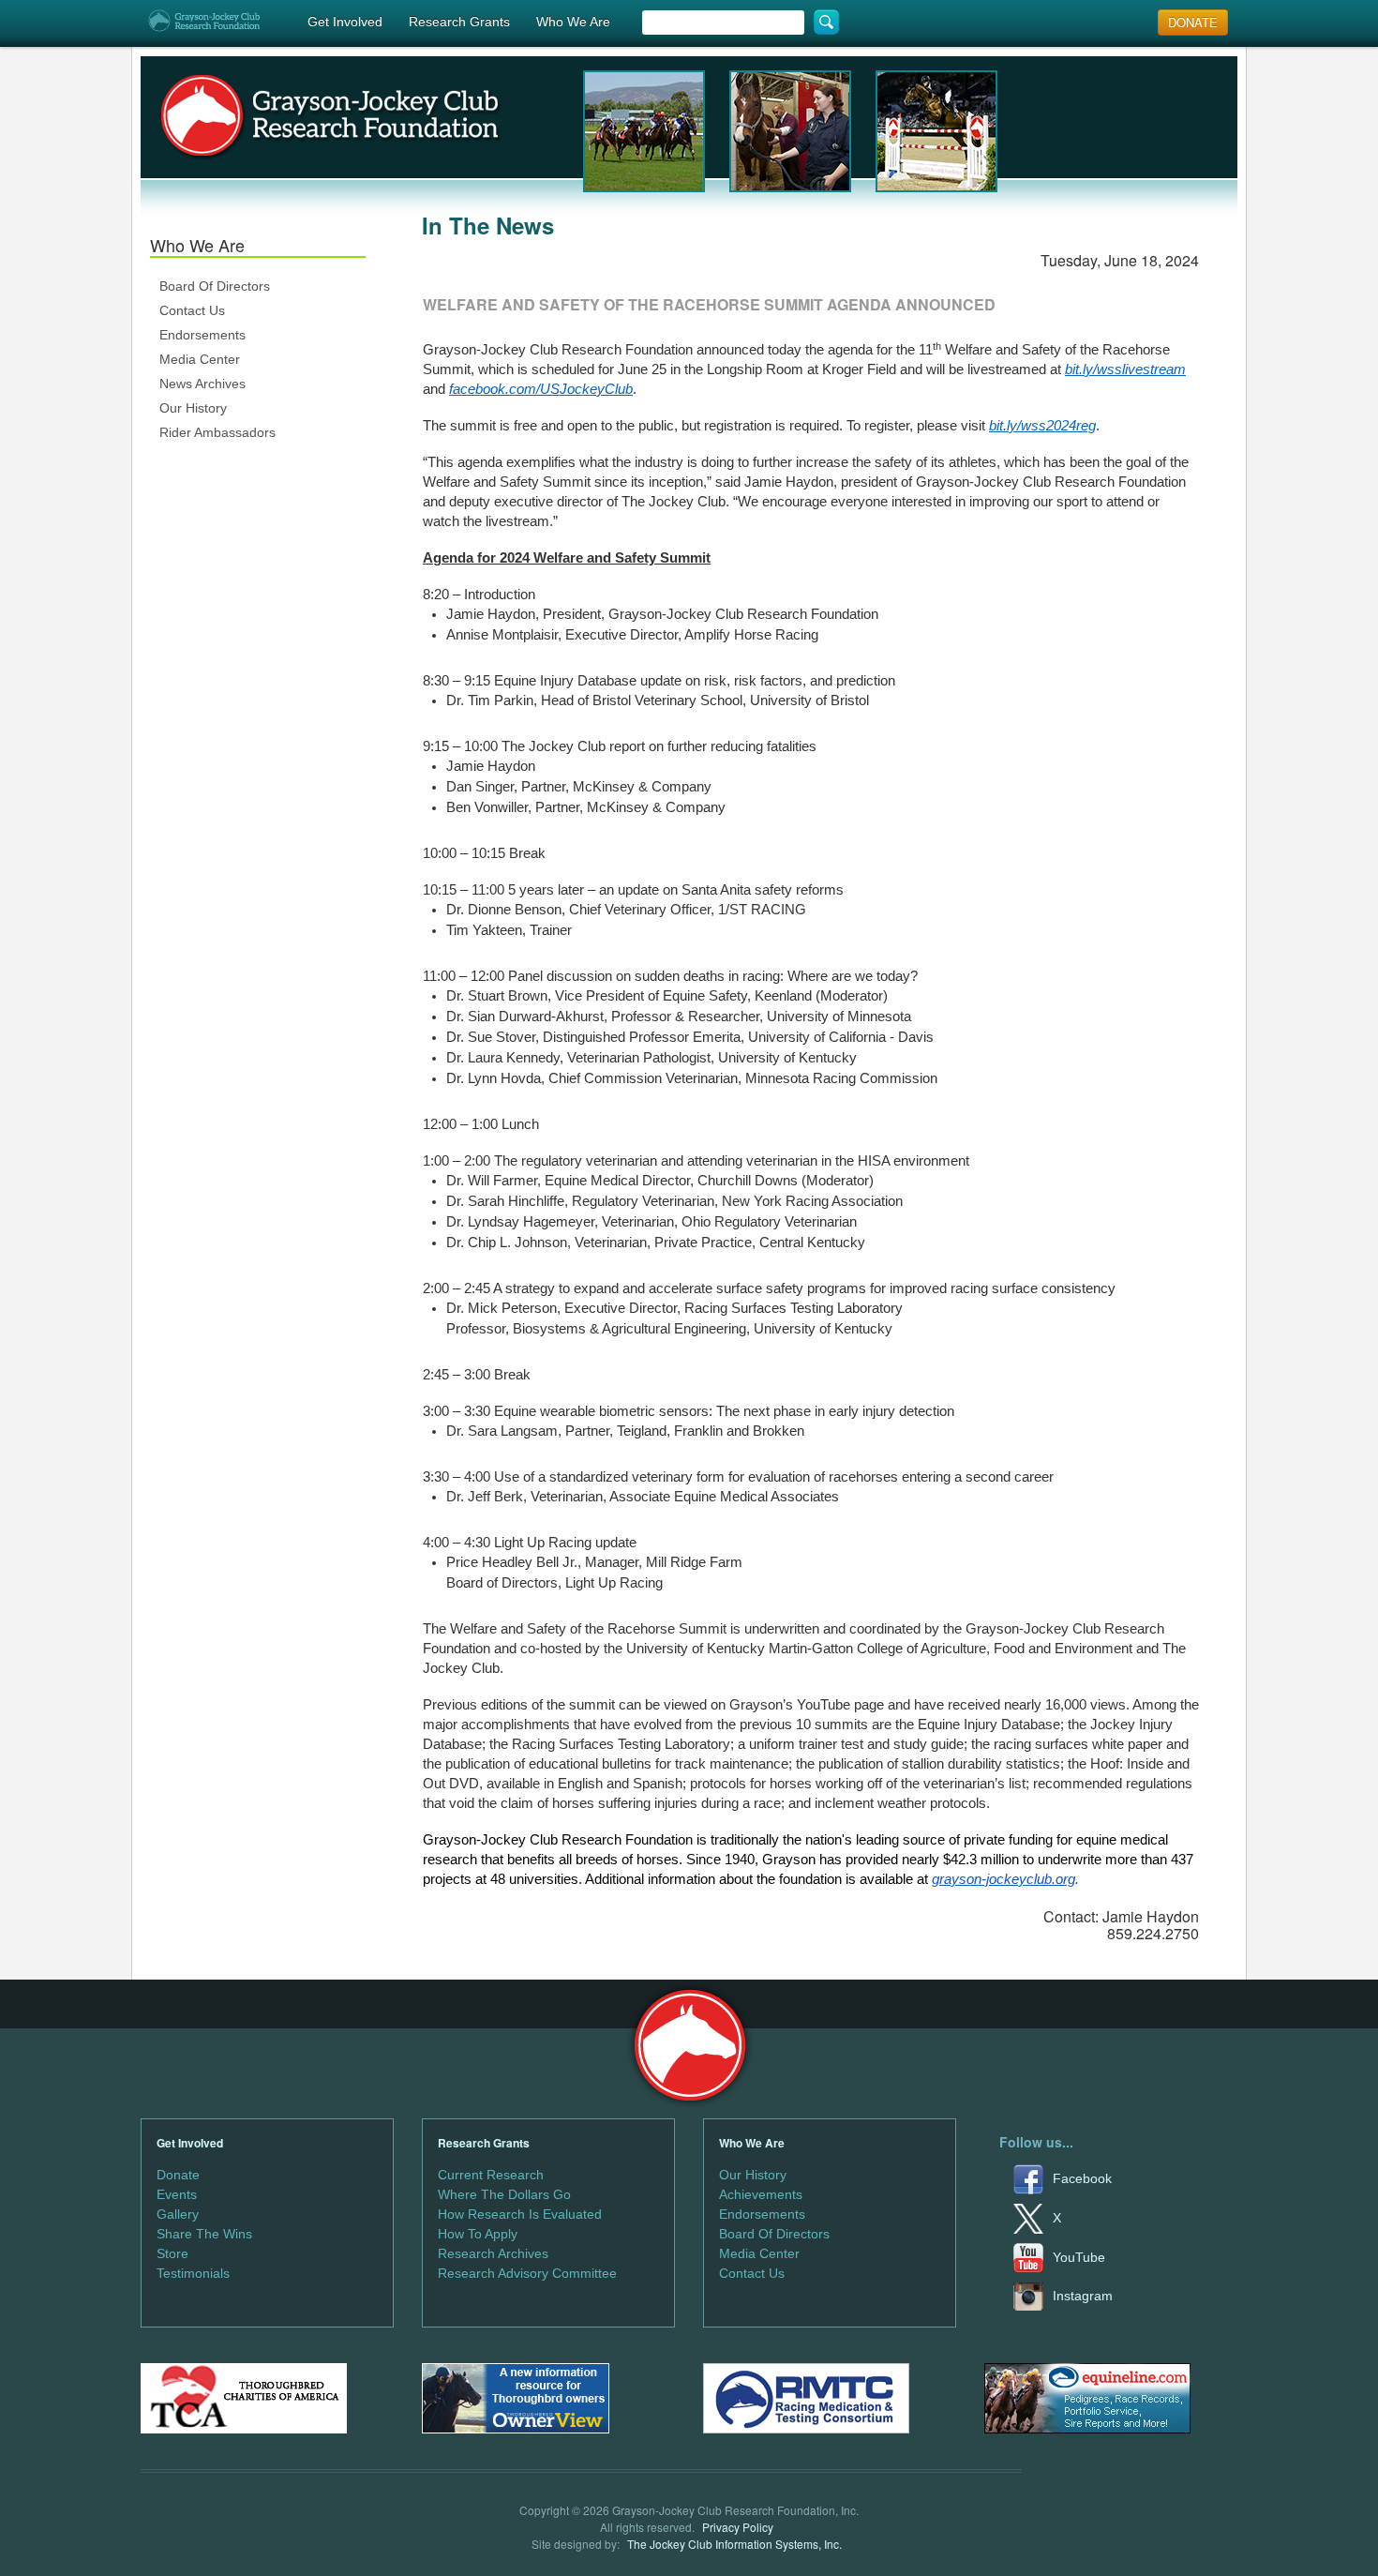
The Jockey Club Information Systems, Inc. (734, 2544)
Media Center (200, 359)
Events (177, 2194)
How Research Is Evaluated (520, 2214)
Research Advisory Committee (527, 2273)
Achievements (761, 2194)
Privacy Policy (738, 2527)
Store (172, 2253)
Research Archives (493, 2253)
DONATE (1193, 22)
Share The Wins (204, 2234)
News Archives (202, 384)
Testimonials (193, 2273)
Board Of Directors (215, 286)
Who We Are (573, 22)
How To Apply (478, 2234)
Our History (193, 408)
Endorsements (202, 335)
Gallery (178, 2214)
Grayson (689, 2046)
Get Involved (345, 22)
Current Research (491, 2175)
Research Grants (459, 22)
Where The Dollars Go (504, 2194)
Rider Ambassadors (217, 432)
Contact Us (192, 310)
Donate (178, 2175)
